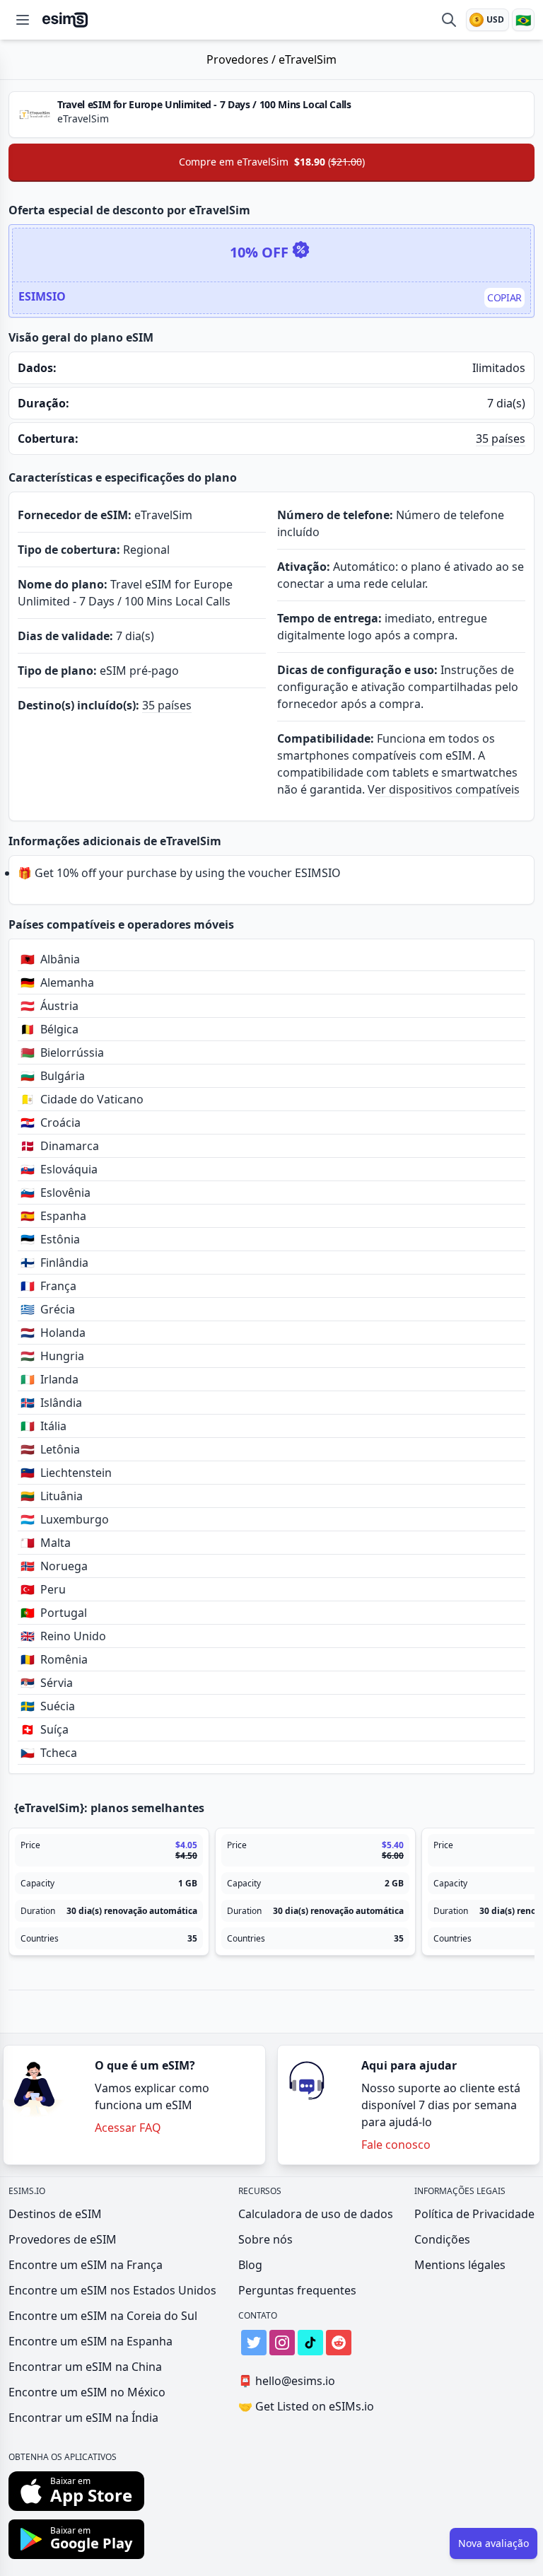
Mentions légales (460, 2265)
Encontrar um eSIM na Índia (83, 2418)
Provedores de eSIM (63, 2239)
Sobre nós (265, 2239)
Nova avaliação (494, 2543)
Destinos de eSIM (55, 2214)
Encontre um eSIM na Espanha (90, 2341)
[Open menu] (23, 20)
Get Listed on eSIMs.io (306, 2406)
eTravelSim (308, 59)
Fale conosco (396, 2145)
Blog (250, 2265)
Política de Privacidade (474, 2214)
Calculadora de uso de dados (316, 2214)
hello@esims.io (287, 2381)
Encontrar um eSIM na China (85, 2367)
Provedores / (243, 59)
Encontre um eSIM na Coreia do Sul (103, 2316)
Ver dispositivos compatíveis (444, 789)
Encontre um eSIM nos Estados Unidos (112, 2290)
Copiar (504, 297)
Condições (442, 2239)
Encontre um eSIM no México (87, 2392)
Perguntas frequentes (297, 2290)
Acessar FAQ (128, 2128)
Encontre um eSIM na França (86, 2265)
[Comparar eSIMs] (449, 20)
